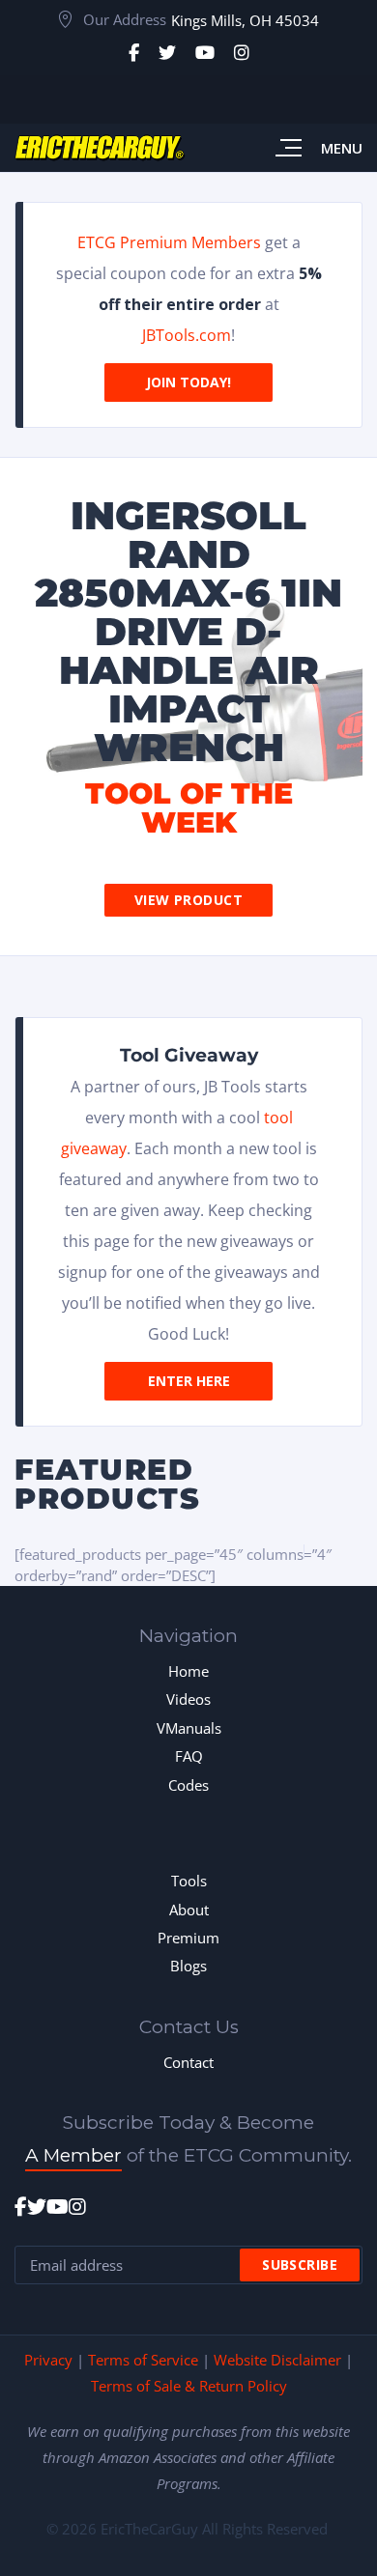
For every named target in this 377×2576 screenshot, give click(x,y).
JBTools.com (187, 335)
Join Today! (188, 382)
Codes (188, 1785)
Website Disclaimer (277, 2360)
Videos (188, 1699)
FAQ (189, 1756)
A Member (73, 2155)
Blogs (188, 1966)
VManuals (189, 1728)
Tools (189, 1881)
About (189, 1910)
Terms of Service (143, 2360)
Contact (188, 2062)
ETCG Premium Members (169, 242)
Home (188, 1671)
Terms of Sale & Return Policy (189, 2386)
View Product (188, 900)
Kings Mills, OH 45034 (245, 20)
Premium (188, 1938)
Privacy (48, 2360)
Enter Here (189, 1381)
